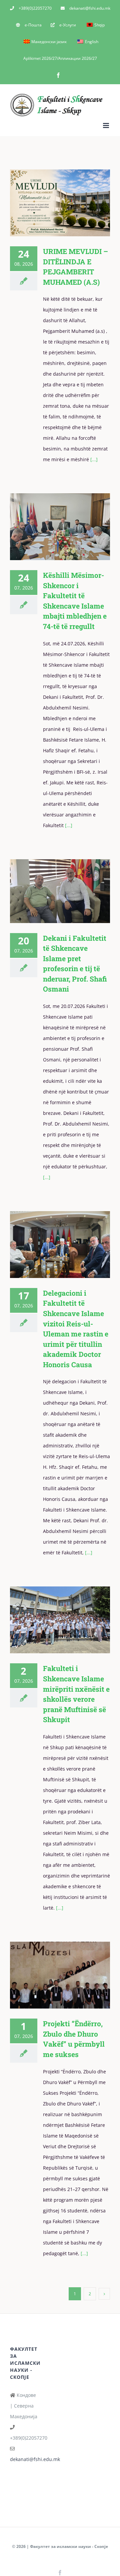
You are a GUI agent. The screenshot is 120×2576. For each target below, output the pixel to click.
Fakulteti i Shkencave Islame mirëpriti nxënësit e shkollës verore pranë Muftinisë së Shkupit (50, 1620)
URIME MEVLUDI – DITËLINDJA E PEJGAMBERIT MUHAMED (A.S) (50, 203)
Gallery (69, 203)
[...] (93, 459)
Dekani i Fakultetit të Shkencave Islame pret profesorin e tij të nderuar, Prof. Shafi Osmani (50, 891)
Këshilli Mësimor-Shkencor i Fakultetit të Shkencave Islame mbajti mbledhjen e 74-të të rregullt (50, 527)
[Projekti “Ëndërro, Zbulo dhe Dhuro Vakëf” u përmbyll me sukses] (60, 1975)
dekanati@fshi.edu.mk (35, 2459)
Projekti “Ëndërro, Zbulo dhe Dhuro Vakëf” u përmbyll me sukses (50, 1975)
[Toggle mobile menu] (106, 125)
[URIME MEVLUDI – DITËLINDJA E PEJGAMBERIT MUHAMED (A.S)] (60, 203)
